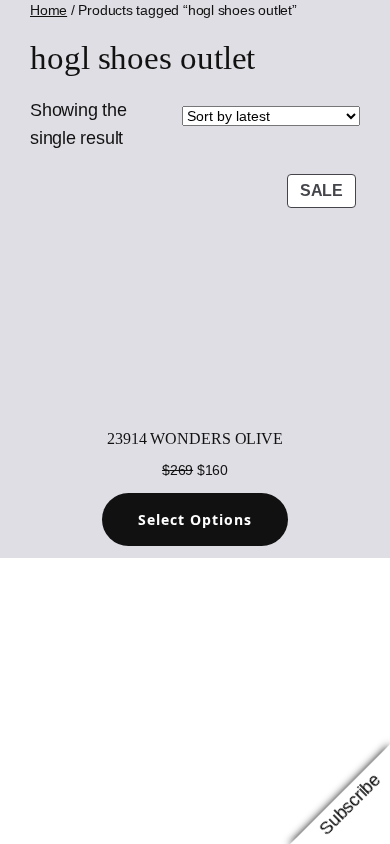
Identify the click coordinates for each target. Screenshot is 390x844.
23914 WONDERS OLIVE (195, 438)
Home (48, 10)
